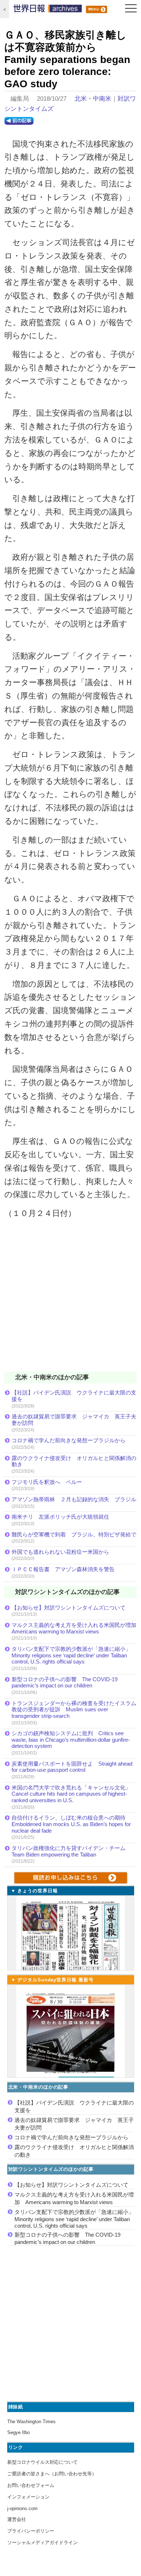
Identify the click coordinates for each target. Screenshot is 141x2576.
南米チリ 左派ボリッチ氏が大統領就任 (60, 1517)
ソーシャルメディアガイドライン (42, 2543)
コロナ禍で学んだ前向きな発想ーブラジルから (69, 1440)
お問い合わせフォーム (31, 2485)
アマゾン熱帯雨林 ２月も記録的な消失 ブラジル (74, 1499)
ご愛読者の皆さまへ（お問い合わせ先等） (52, 2474)
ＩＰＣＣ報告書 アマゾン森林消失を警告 (63, 1569)
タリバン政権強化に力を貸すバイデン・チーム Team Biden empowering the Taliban (71, 1851)
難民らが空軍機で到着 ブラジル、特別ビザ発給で (74, 1534)
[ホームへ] (48, 10)
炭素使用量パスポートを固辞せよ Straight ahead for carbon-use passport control (72, 1767)
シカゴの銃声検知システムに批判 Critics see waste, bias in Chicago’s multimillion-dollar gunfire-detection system (71, 1740)
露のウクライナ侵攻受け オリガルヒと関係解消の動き (74, 1461)
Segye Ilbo (18, 2432)
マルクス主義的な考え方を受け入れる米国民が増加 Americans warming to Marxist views (74, 1628)
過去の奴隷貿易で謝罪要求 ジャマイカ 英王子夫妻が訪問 (74, 1420)
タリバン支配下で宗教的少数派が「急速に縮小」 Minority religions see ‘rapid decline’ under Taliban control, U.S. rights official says (74, 1655)
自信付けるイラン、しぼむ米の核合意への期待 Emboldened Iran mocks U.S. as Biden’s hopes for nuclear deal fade (71, 1824)
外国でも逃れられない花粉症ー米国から (60, 1552)
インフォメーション (28, 2497)
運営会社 (17, 2519)
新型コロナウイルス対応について (42, 2462)
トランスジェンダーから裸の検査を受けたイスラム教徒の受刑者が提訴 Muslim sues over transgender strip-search (74, 1709)
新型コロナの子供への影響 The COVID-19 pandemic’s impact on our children (65, 1683)
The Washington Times (31, 2422)
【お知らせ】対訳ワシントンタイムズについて (69, 1608)
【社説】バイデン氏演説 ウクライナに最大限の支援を (74, 1396)
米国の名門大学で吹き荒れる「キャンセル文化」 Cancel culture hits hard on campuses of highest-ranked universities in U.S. (74, 1794)
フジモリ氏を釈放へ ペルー (47, 1482)
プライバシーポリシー (31, 2531)
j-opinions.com (22, 2508)
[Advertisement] (70, 1300)
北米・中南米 (93, 99)
